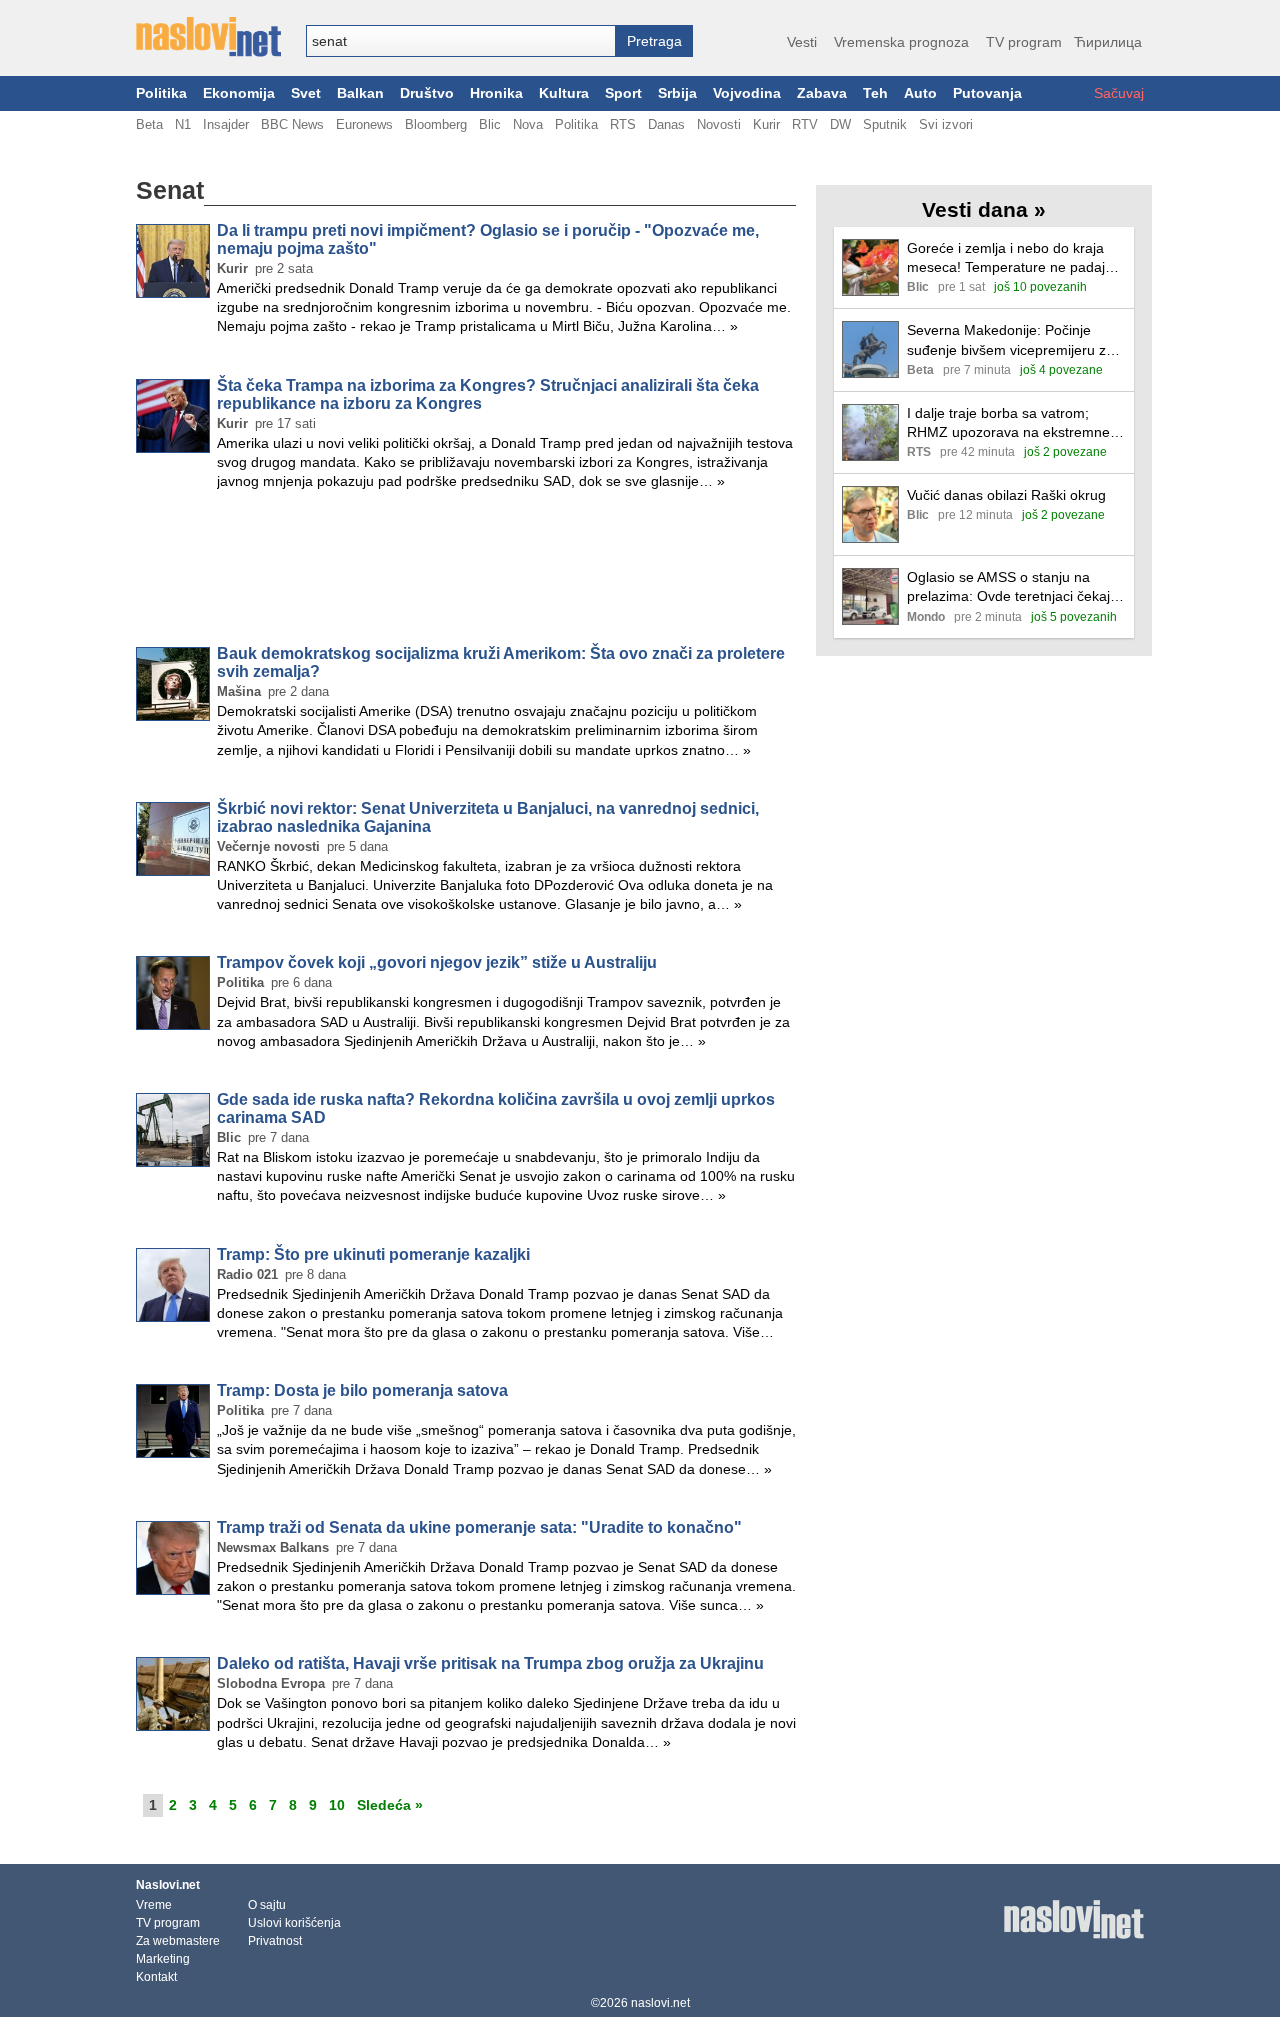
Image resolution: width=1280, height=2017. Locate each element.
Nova (528, 124)
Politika (161, 93)
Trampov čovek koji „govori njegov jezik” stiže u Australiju (437, 962)
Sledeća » (390, 1805)
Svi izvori (946, 124)
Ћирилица (1108, 42)
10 (337, 1805)
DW (840, 124)
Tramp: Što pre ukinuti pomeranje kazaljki (373, 1254)
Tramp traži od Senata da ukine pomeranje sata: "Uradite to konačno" (479, 1527)
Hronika (496, 93)
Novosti (719, 124)
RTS (623, 124)
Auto (920, 93)
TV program (1024, 42)
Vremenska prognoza (901, 42)
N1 (183, 124)
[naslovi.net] (208, 37)
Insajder (226, 124)
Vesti (802, 42)
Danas (666, 124)
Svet (306, 93)
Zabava (822, 93)
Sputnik (885, 124)
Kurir (766, 124)
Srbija (677, 93)
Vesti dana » (984, 209)
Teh (875, 93)
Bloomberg (436, 124)
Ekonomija (239, 93)
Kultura (564, 93)
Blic (490, 124)
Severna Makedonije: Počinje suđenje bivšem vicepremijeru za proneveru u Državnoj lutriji (1010, 340)
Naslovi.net (168, 1885)
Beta (149, 124)
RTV (805, 124)
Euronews (364, 124)
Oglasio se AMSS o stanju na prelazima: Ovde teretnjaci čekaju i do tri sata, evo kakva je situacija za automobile (1016, 587)
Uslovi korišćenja (294, 1923)
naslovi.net (660, 2003)
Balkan (360, 93)
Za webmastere (178, 1941)
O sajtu (267, 1905)
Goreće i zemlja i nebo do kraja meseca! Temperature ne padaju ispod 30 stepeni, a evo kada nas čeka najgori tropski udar (1011, 258)
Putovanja (987, 93)
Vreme (154, 1905)
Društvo (427, 93)
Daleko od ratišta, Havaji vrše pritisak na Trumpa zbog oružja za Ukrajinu (490, 1663)
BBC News (292, 124)
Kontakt (156, 1977)
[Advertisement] (466, 572)
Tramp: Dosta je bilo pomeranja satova (362, 1390)
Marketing (163, 1959)
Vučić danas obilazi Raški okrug (1006, 495)
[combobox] (461, 41)
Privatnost (275, 1941)
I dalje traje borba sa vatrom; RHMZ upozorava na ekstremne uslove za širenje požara (1008, 423)
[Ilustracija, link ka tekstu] (870, 269)
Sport (623, 93)
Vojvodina (747, 93)
